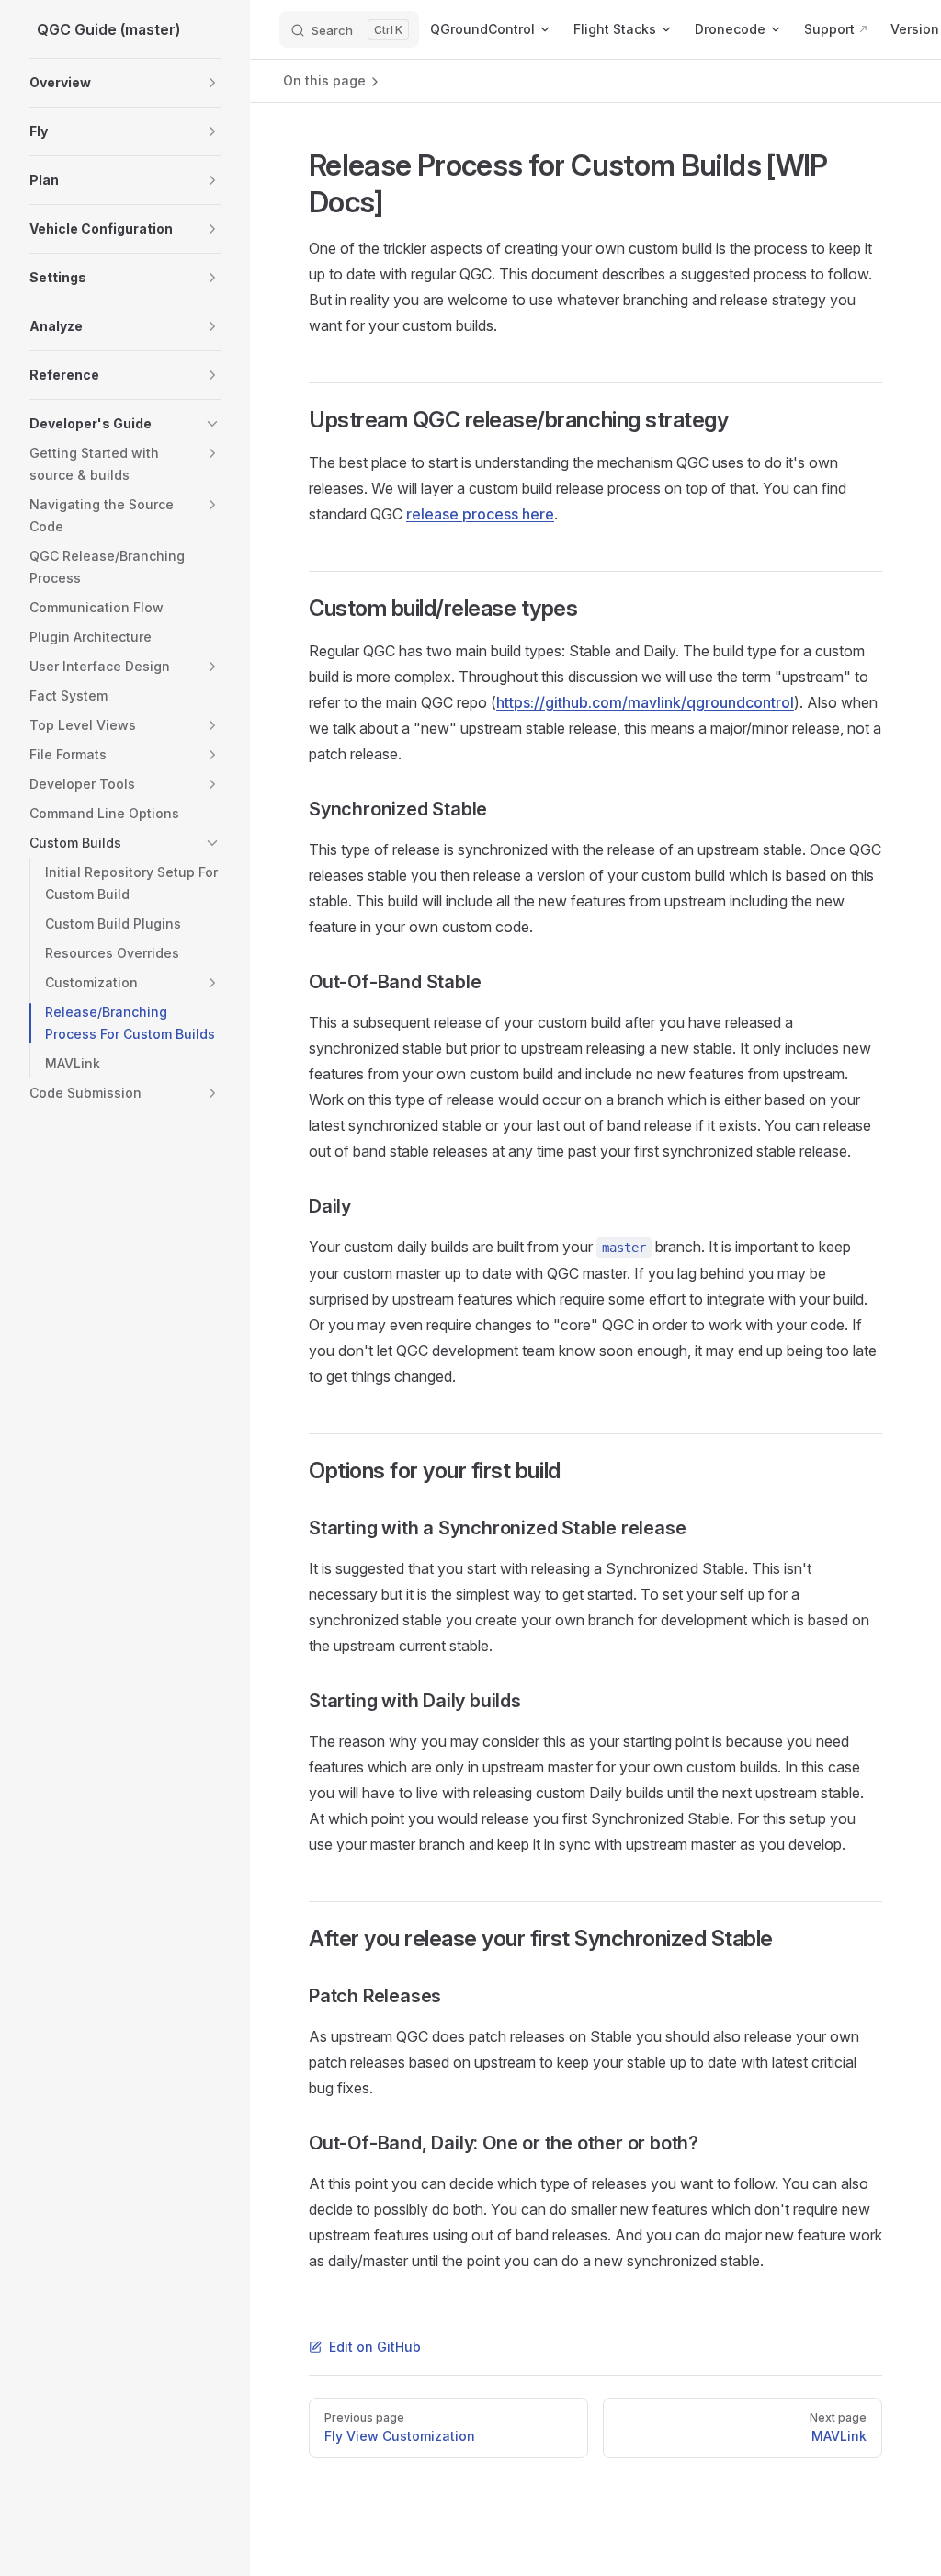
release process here (480, 514)
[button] (212, 83)
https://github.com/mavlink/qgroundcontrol (645, 702)
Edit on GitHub (375, 2347)
